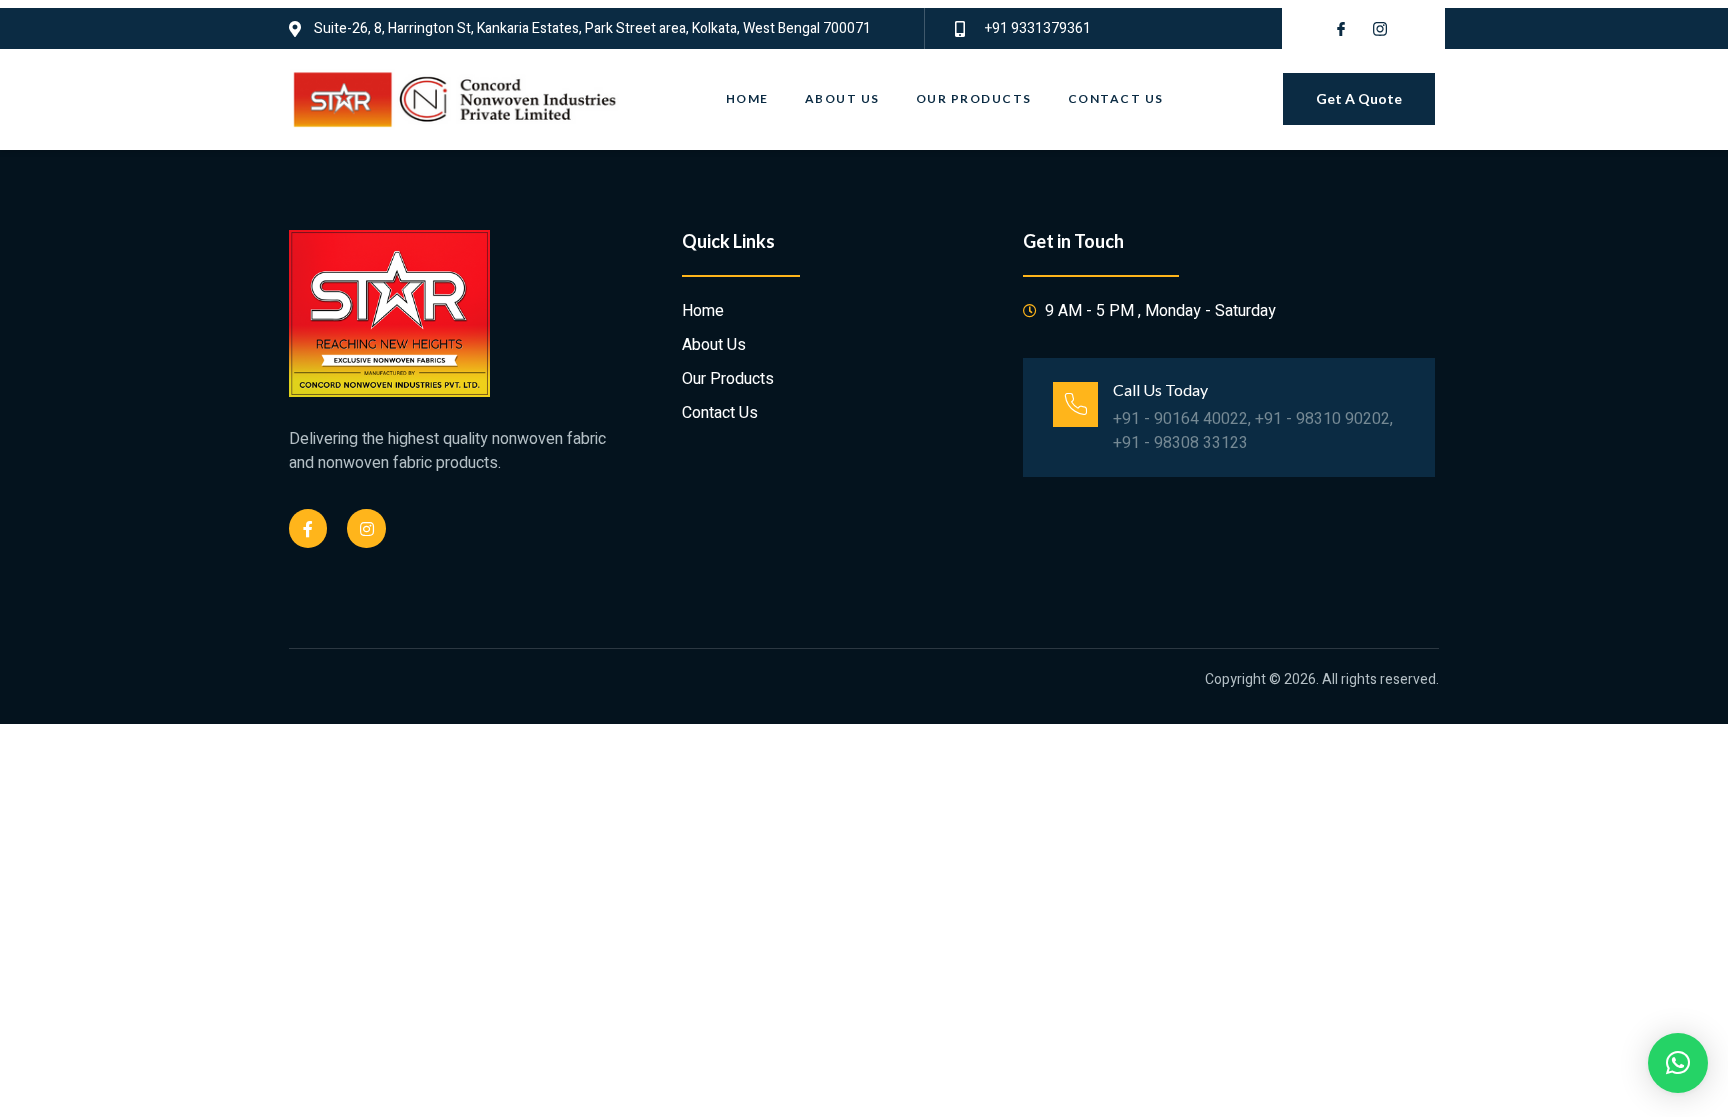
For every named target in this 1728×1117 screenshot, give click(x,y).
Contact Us (1116, 98)
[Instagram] (366, 528)
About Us (842, 98)
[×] (1678, 1063)
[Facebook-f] (308, 528)
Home (747, 98)
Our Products (974, 98)
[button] (1359, 99)
